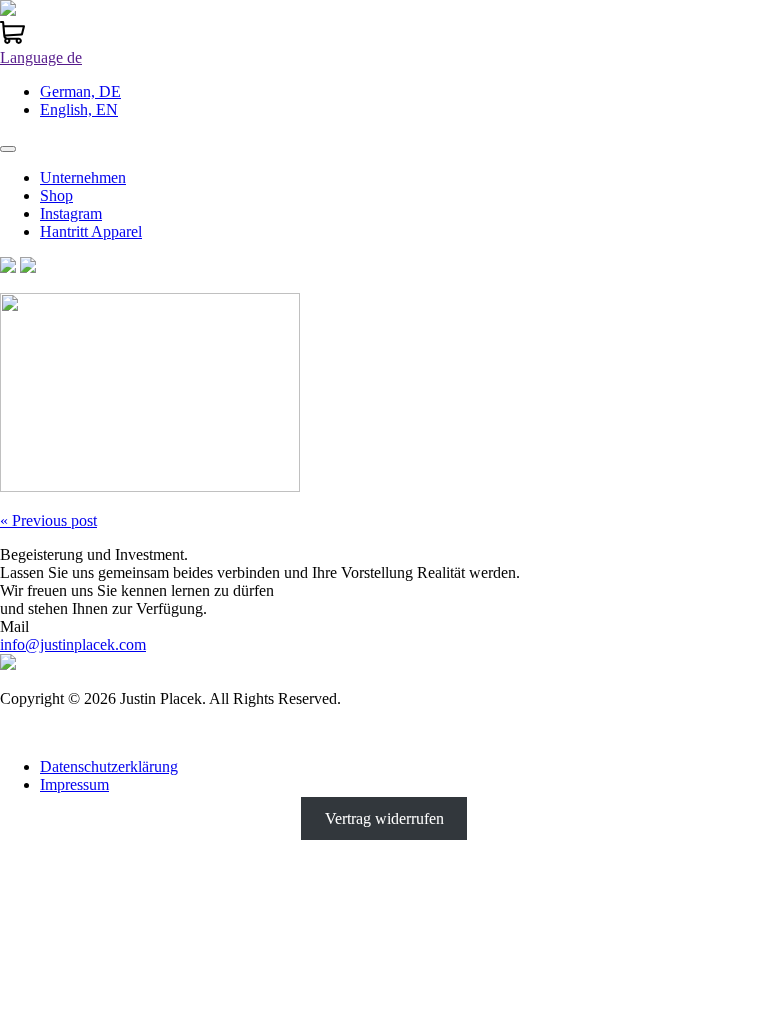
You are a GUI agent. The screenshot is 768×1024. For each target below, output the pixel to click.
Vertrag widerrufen (384, 818)
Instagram (71, 213)
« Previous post (48, 520)
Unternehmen (83, 177)
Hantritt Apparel (91, 231)
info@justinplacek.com (73, 644)
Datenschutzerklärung (109, 766)
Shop (56, 195)
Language (41, 57)
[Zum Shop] (12, 39)
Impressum (74, 784)
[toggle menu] (8, 149)
